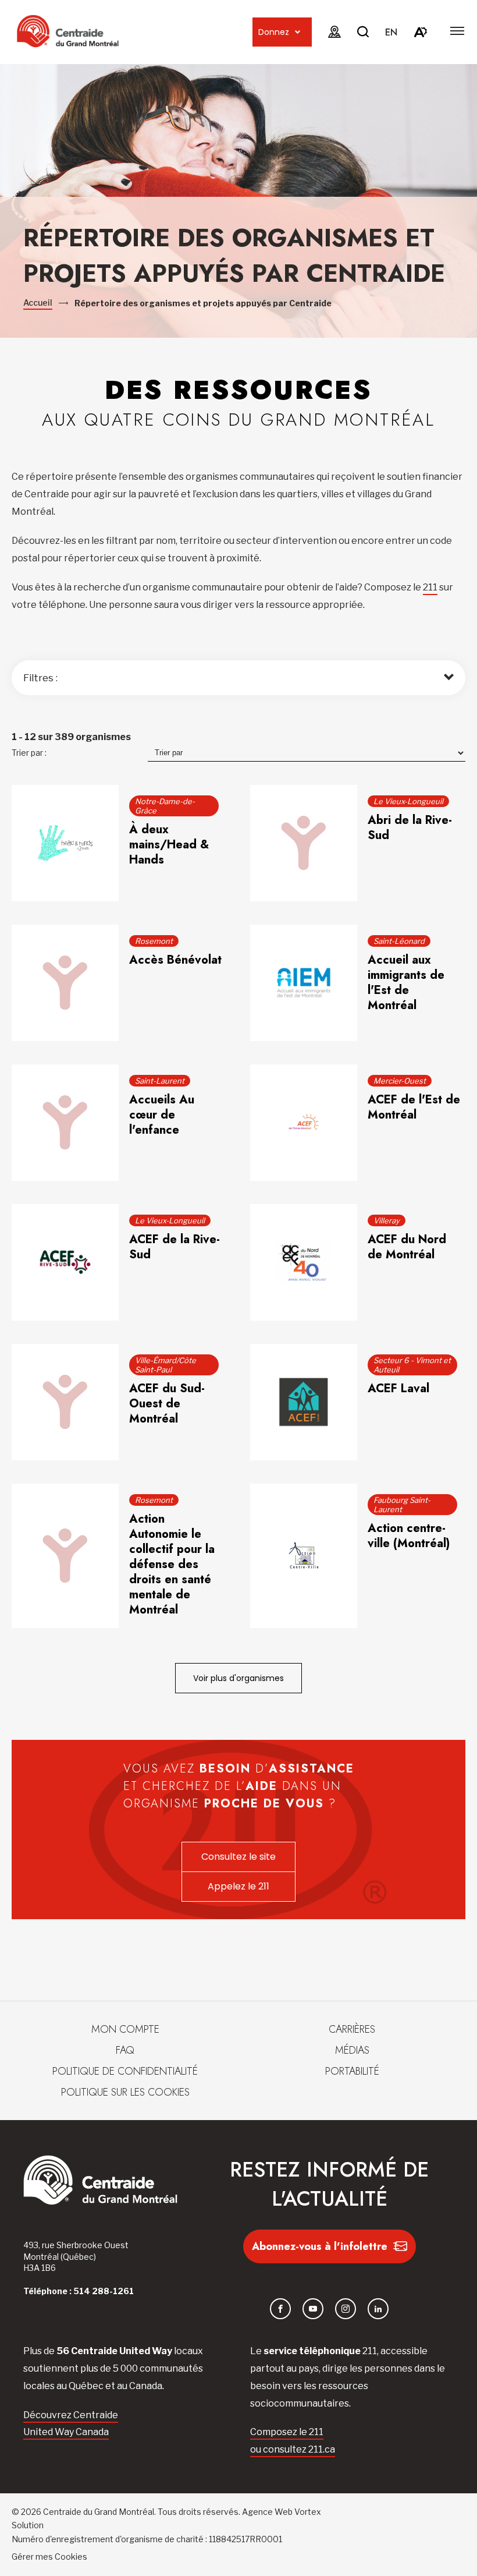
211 (430, 587)
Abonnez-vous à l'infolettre (320, 2246)
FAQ (125, 2050)
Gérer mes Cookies (49, 2556)
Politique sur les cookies (125, 2092)
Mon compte (125, 2029)
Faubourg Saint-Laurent (402, 1505)
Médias (352, 2050)
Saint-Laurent (160, 1081)
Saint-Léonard (399, 941)
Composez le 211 (287, 2432)
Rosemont (154, 941)
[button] (457, 31)
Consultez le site (238, 1857)
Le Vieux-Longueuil (408, 801)
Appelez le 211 (238, 1886)
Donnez (274, 32)
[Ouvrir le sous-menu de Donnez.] (298, 32)
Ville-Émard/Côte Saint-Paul (165, 1365)
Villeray (387, 1220)
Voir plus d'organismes (238, 1678)
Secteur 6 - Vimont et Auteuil (412, 1365)
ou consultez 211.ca (293, 2449)
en (391, 32)
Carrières (352, 2029)
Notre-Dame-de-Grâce (165, 806)
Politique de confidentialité (125, 2071)
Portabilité (352, 2071)
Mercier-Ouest (400, 1081)
